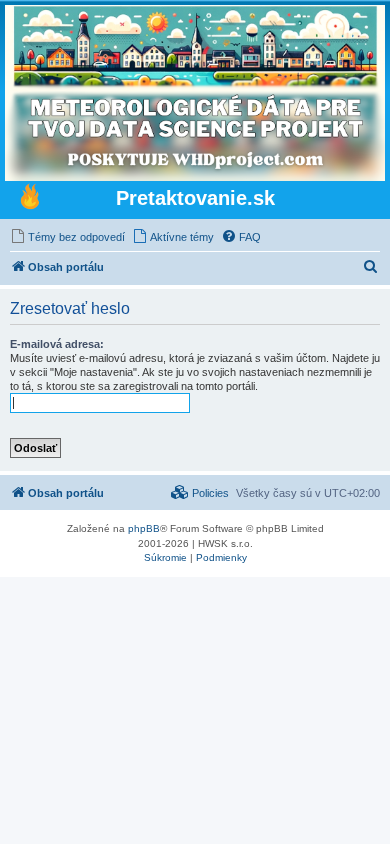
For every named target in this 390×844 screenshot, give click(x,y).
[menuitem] (67, 237)
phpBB (144, 528)
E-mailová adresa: (57, 344)
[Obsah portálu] (30, 199)
